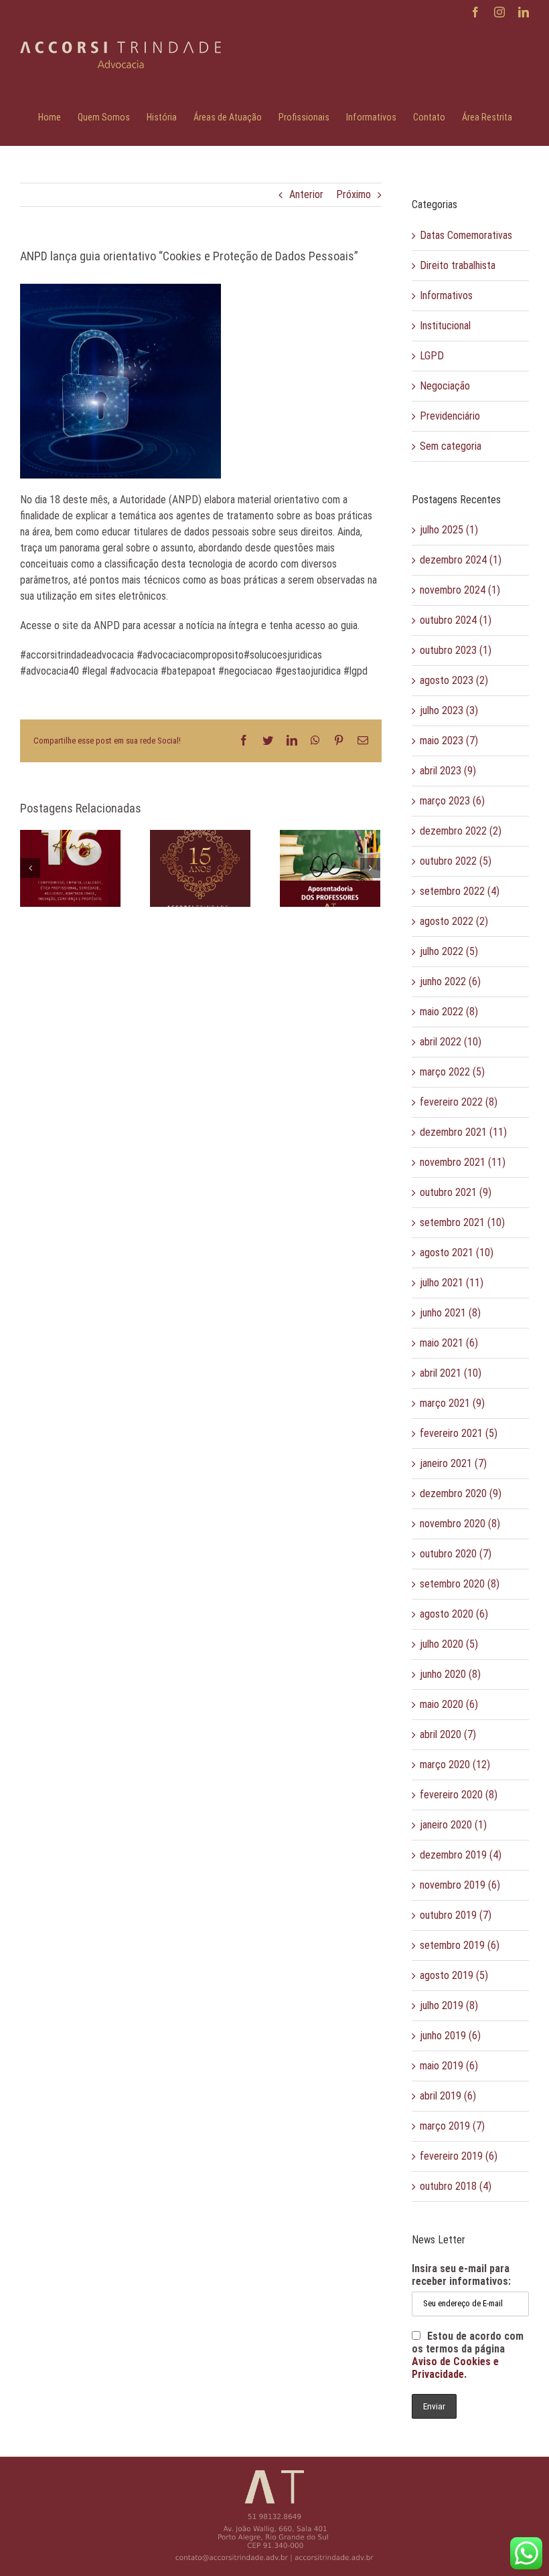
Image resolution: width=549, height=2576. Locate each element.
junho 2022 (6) (450, 981)
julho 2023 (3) (449, 710)
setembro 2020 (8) (460, 1584)
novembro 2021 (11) (463, 1162)
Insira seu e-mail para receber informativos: (461, 2275)
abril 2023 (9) (448, 771)
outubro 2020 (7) (456, 1554)
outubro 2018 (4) (456, 2186)
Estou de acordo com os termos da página (468, 2355)
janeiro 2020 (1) (453, 1825)
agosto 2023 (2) (454, 680)
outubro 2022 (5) (456, 861)
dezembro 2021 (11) (463, 1132)
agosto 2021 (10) (457, 1253)
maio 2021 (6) (449, 1343)
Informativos (446, 295)
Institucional (445, 326)
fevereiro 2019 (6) (459, 2156)
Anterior (306, 194)
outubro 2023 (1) (456, 650)
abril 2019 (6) (448, 2096)
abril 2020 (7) (448, 1734)
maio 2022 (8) (449, 1012)
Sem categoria (451, 446)
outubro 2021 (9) (456, 1192)
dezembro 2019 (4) (461, 1855)
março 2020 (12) (455, 1765)
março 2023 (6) (452, 801)
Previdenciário (450, 416)
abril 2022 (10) (451, 1042)
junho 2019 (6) (450, 2036)
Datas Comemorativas (466, 235)
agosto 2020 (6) (454, 1614)
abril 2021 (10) (451, 1373)
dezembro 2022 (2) (461, 831)
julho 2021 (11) (452, 1283)
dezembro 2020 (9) (461, 1493)
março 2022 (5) (452, 1072)
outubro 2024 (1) (456, 620)
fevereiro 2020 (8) (459, 1795)
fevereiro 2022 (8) (459, 1102)
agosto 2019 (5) (454, 1975)
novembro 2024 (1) (460, 590)
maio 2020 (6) (449, 1704)
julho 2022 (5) (449, 951)
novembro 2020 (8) (460, 1524)
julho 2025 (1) (449, 530)
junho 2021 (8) (450, 1313)
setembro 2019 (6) (460, 1945)
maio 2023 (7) (449, 741)
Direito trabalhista (458, 265)
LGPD (432, 356)
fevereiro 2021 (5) (459, 1433)
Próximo (354, 194)
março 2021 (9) (452, 1403)
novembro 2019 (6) (460, 1885)
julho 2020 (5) (449, 1644)
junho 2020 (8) (450, 1674)
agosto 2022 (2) (454, 921)
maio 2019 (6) (449, 2066)
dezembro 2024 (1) (461, 560)
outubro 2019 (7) (456, 1915)
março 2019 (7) (452, 2126)
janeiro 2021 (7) (453, 1463)
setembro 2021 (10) (462, 1222)
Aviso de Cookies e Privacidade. (455, 2368)
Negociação (445, 386)
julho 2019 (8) (449, 2005)
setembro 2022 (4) (460, 891)
